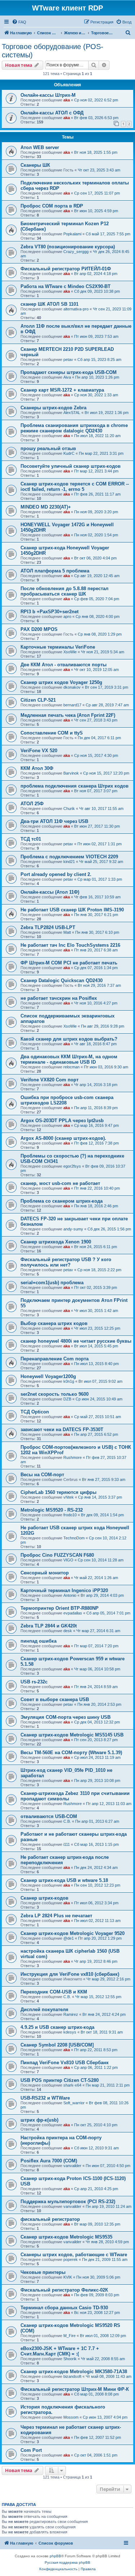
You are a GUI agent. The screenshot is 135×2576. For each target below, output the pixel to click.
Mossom (71, 2417)
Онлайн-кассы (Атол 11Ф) (50, 892)
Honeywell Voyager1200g (48, 1376)
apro (67, 616)
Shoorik (70, 2359)
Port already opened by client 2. (56, 874)
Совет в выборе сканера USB (55, 1699)
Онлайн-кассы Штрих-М (48, 95)
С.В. (67, 1821)
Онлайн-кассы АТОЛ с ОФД (52, 113)
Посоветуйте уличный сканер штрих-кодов (71, 466)
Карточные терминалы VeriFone (58, 647)
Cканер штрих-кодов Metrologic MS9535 (66, 2237)
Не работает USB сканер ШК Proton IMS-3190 (72, 910)
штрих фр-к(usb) (39, 2120)
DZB (67, 1399)
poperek (71, 2259)
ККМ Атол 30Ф (37, 768)
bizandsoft (72, 2376)
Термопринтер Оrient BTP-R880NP (60, 1608)
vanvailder (72, 2166)
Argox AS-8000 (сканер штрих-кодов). (63, 1138)
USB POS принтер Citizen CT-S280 (60, 2080)
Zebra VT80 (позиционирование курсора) (68, 247)
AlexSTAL (72, 413)
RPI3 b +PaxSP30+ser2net (49, 612)
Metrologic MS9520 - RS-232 (52, 1510)
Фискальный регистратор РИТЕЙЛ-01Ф (66, 269)
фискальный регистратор (50, 2219)
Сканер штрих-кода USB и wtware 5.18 (64, 1880)
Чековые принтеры (43, 2272)
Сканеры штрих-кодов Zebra (53, 408)
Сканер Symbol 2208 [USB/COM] (57, 2045)
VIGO (68, 1560)
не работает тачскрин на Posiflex (59, 998)
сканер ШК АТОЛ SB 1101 (49, 304)
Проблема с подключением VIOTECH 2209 (69, 857)
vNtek (69, 1497)
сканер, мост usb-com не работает (60, 1183)
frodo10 (70, 1515)
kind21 (69, 862)
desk (68, 1631)
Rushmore (73, 1457)
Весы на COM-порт (42, 1475)
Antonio (70, 1595)
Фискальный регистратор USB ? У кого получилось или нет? (66, 1262)
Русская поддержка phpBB (67, 2562)
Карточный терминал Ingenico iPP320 (64, 1590)
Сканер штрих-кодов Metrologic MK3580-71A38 (74, 2372)
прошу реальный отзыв (48, 448)
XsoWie (70, 652)
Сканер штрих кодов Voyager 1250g (61, 682)
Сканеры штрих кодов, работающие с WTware (74, 2255)
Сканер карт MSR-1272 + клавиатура (62, 390)
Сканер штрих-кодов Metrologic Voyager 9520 (73, 1933)
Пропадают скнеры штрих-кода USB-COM (69, 372)
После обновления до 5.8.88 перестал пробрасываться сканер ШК (64, 591)
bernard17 (72, 705)
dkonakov (72, 687)
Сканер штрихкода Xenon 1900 (56, 1242)
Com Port (31, 2450)
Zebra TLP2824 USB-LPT (48, 927)
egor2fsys (72, 1166)
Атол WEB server (40, 147)
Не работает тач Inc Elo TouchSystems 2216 (70, 945)
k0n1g (69, 1381)
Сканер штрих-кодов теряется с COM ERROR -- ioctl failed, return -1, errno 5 (75, 487)
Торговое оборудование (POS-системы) (53, 51)
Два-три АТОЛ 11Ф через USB (54, 821)
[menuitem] (19, 22)
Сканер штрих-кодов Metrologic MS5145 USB (72, 1735)
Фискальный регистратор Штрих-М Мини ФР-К (75, 2389)
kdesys (70, 2032)
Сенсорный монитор (45, 1573)
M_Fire (69, 2336)
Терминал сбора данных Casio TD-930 (64, 2308)
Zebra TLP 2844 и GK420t (49, 1626)
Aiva (67, 377)
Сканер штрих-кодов (44, 1898)
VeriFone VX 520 (39, 751)
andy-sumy (73, 1229)
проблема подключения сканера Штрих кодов (75, 786)
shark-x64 (72, 2085)
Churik (69, 808)
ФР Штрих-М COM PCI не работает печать (69, 963)
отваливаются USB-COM (49, 1816)
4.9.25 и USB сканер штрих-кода (57, 2027)
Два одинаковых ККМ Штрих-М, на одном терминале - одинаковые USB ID (69, 1059)
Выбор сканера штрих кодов (54, 1323)
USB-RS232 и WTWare (45, 2098)
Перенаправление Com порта (55, 1359)
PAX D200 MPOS (39, 629)
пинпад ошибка (39, 1641)
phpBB (55, 2556)
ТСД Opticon (35, 1412)
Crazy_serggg (76, 252)
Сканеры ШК (35, 165)
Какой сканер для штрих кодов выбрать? (69, 1039)
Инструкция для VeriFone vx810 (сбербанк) (70, 1974)
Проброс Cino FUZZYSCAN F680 (57, 1555)
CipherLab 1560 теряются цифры (58, 1492)
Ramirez (71, 2014)
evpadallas (73, 1613)
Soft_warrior (74, 2103)
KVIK (68, 2277)
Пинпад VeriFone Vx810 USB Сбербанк (65, 2063)
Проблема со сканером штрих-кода (62, 1201)
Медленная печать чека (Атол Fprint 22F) (68, 715)
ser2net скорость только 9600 (55, 1394)
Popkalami (72, 234)
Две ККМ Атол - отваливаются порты (64, 665)
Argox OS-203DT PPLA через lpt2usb (62, 1121)
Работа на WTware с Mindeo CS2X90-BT (66, 286)
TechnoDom (74, 1538)
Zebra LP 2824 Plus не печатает (56, 1916)
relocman (71, 1067)
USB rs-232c (34, 1682)
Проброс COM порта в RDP (52, 206)
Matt (67, 932)
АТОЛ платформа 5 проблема (55, 571)
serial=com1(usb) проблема (52, 1283)
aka (67, 100)
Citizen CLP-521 (38, 700)
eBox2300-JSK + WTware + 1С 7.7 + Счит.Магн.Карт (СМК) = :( (60, 2351)
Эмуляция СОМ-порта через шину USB (66, 1717)
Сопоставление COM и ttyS (52, 733)
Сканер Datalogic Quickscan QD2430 (62, 980)
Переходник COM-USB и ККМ (54, 1992)
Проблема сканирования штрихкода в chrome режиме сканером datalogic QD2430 (74, 428)
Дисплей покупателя (44, 2010)
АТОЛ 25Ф (32, 804)
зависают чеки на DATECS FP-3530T (62, 1429)
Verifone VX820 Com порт (49, 1080)
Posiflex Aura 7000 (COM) (49, 2161)
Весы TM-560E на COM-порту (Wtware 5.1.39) (71, 1753)
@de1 (69, 1938)
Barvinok (71, 773)
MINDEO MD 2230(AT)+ (46, 507)
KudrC (69, 453)
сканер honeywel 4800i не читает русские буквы (76, 1341)
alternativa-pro (76, 309)
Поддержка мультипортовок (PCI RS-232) (68, 2202)
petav (68, 359)
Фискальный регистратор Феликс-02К (64, 2290)
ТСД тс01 (31, 839)
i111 (67, 1844)
